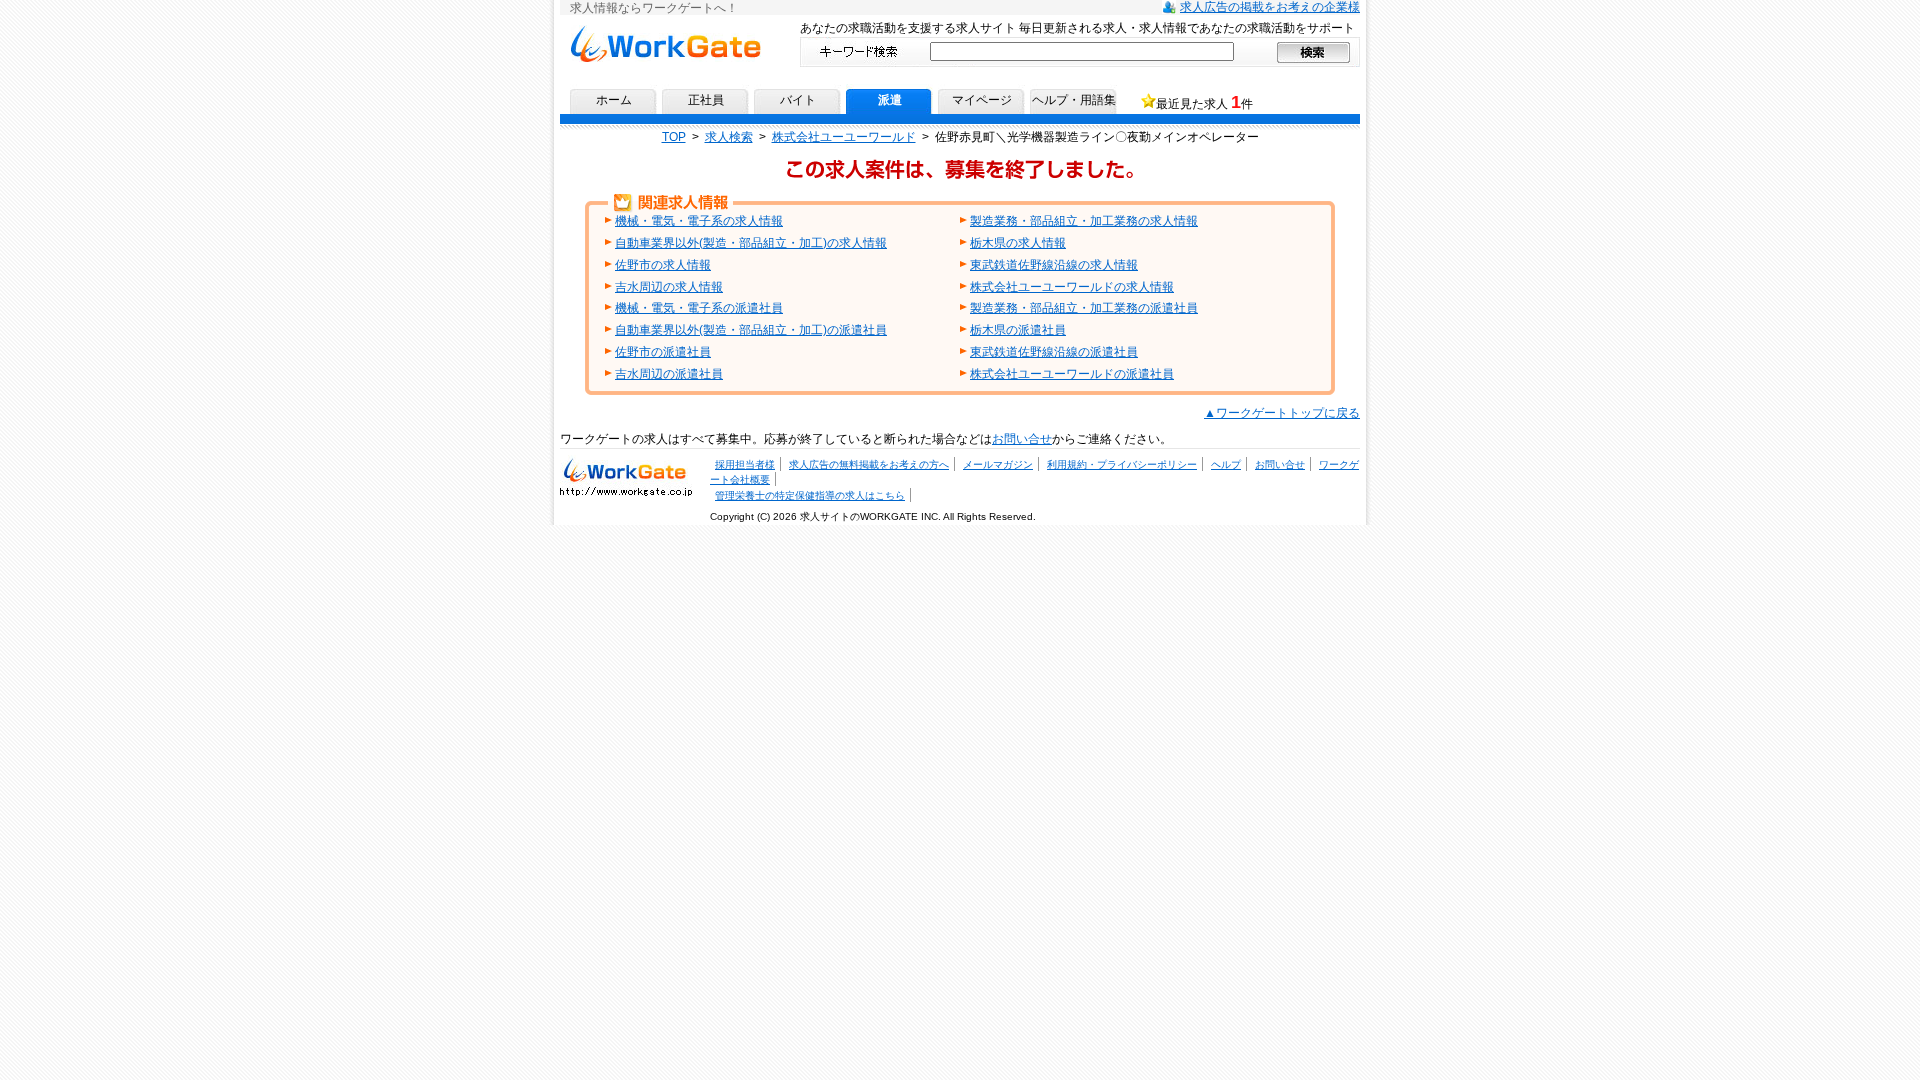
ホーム (614, 100)
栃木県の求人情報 (1018, 243)
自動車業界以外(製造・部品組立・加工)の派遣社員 (751, 330)
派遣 (890, 100)
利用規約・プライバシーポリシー (1122, 464)
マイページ (982, 100)
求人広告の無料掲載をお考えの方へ (869, 464)
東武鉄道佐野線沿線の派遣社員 (1054, 352)
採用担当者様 (745, 464)
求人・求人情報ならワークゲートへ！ (626, 469)
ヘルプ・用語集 (1074, 100)
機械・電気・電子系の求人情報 (699, 221)
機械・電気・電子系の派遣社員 (699, 308)
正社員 (706, 100)
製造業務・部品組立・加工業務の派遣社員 (1084, 308)
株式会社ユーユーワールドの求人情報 (1072, 287)
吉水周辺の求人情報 (669, 287)
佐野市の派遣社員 (663, 352)
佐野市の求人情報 (663, 265)
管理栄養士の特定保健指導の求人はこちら (810, 495)
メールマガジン (998, 464)
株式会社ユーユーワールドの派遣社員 (1072, 374)
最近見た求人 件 (1204, 102)
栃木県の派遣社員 (1018, 330)
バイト (798, 100)
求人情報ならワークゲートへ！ (665, 32)
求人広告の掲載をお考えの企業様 (1270, 7)
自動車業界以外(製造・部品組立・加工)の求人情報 (751, 243)
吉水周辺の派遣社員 (669, 374)
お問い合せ (1022, 439)
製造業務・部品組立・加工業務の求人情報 (1084, 221)
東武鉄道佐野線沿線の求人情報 (1054, 265)
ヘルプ (1226, 464)
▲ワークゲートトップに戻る (1282, 413)
